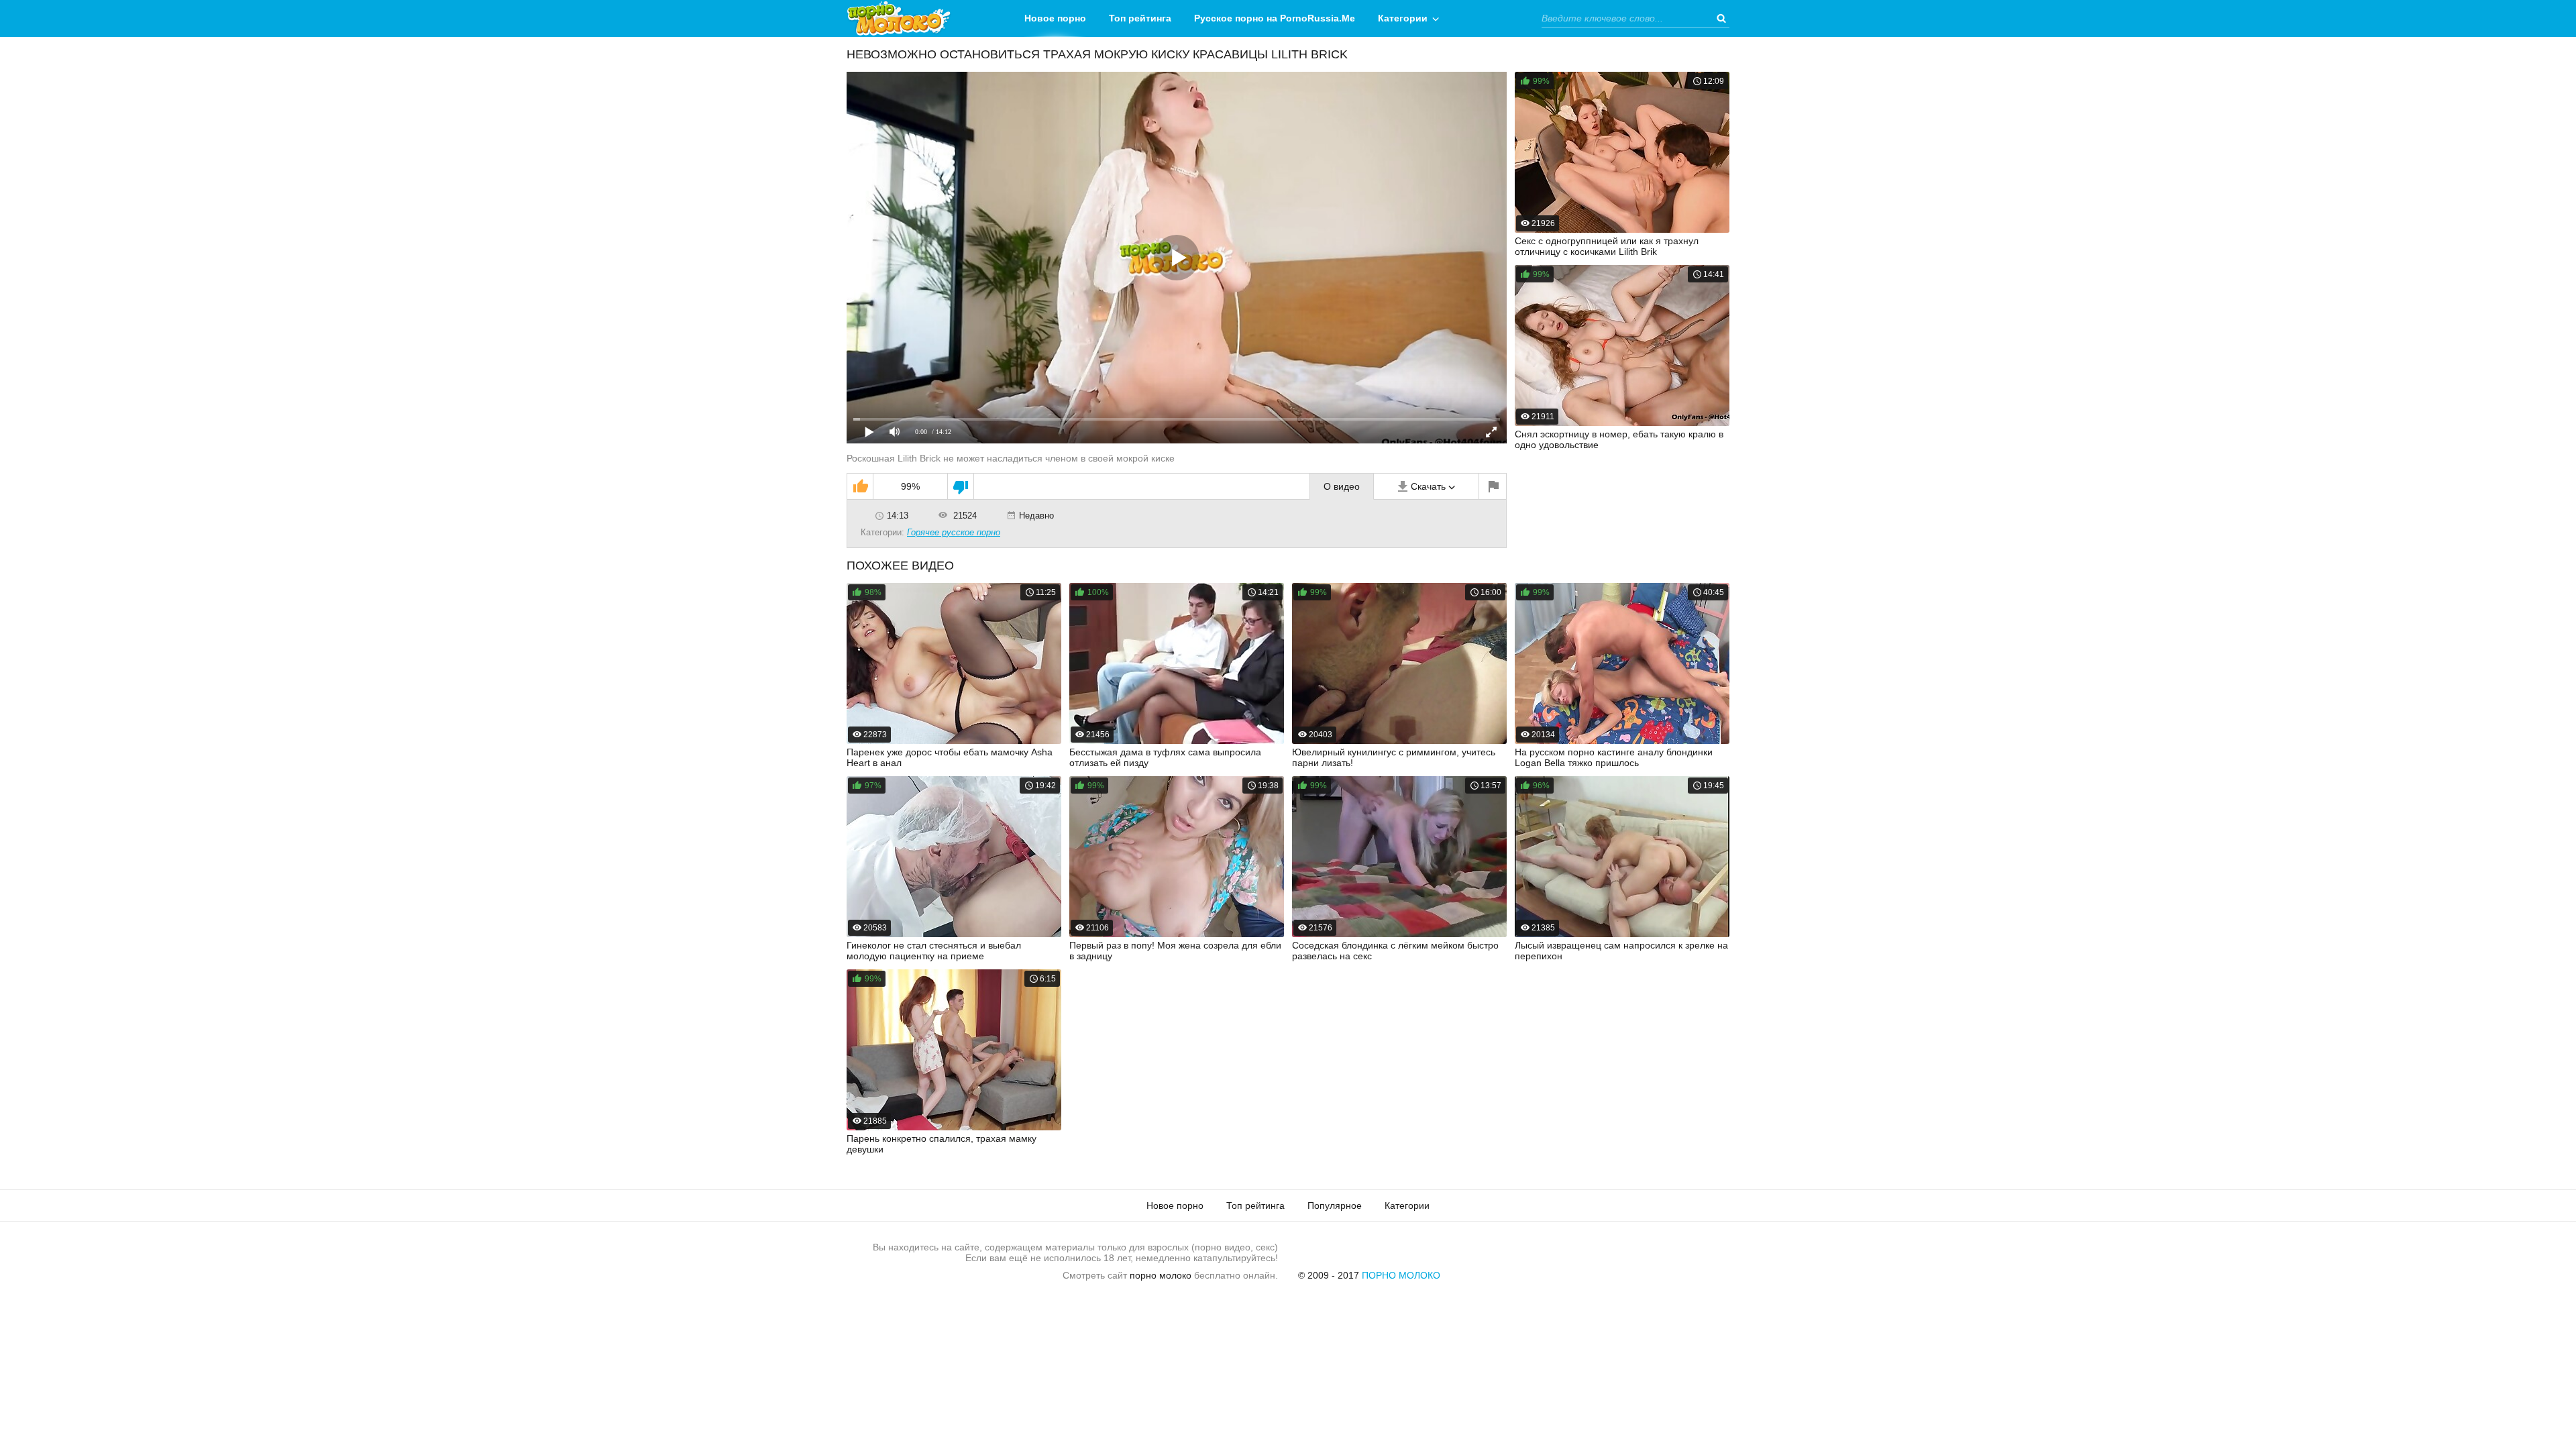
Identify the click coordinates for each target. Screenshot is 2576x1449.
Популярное (1335, 1205)
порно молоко (1161, 1275)
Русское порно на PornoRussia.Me (1275, 18)
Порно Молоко (1401, 1275)
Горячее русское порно (954, 532)
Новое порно (1055, 18)
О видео (1342, 486)
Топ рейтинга (1140, 18)
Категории (1403, 18)
